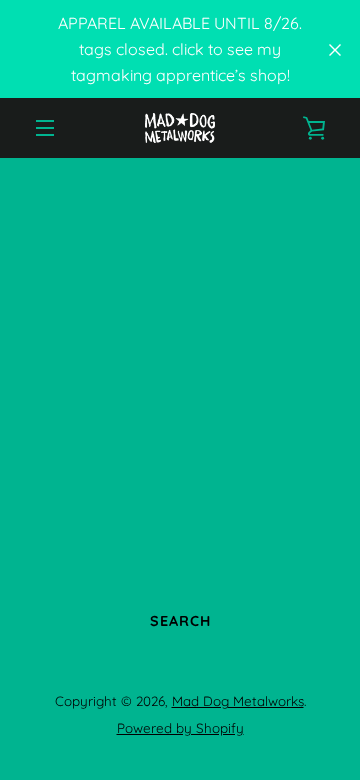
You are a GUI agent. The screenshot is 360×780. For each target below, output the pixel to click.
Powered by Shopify (180, 728)
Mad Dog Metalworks (238, 701)
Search (180, 621)
